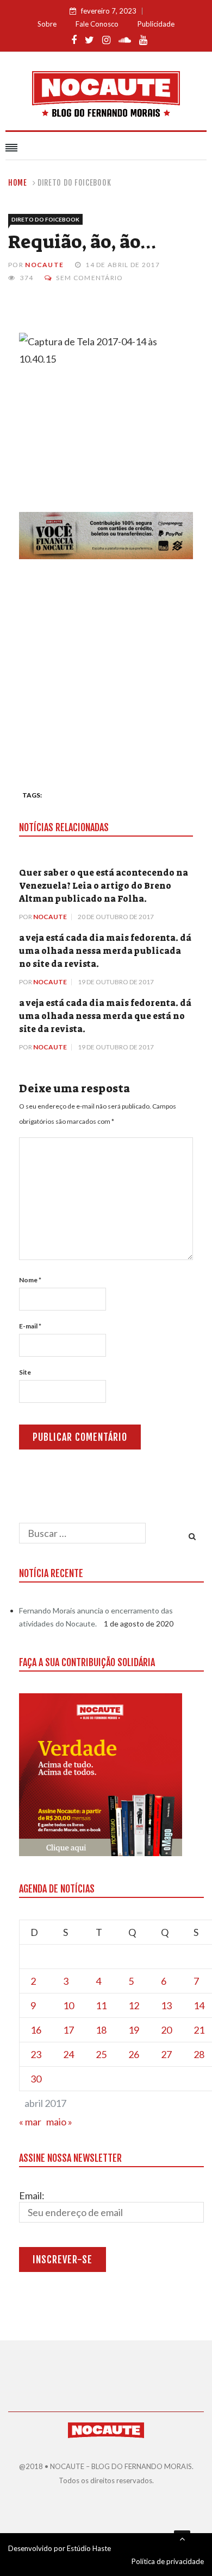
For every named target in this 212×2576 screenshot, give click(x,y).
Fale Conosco (97, 24)
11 (101, 2005)
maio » (59, 2122)
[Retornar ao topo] (182, 2539)
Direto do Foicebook (74, 183)
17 (68, 2030)
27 (166, 2054)
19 (134, 2030)
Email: (32, 2195)
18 (101, 2030)
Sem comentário (89, 278)
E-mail (30, 1326)
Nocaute (44, 265)
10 (68, 2005)
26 (134, 2054)
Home (18, 183)
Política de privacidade (168, 2561)
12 (134, 2005)
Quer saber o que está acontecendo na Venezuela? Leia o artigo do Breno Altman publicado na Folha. (104, 886)
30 (36, 2079)
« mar (30, 2122)
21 (199, 2030)
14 (199, 2005)
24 (68, 2054)
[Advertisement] (106, 670)
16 (36, 2030)
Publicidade (156, 24)
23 (36, 2054)
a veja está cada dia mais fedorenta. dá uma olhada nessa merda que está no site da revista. (105, 1016)
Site (25, 1372)
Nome (30, 1280)
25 (101, 2054)
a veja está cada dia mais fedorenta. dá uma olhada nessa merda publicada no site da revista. (105, 951)
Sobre (47, 24)
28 (199, 2054)
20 (166, 2030)
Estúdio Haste (89, 2548)
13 (166, 2005)
